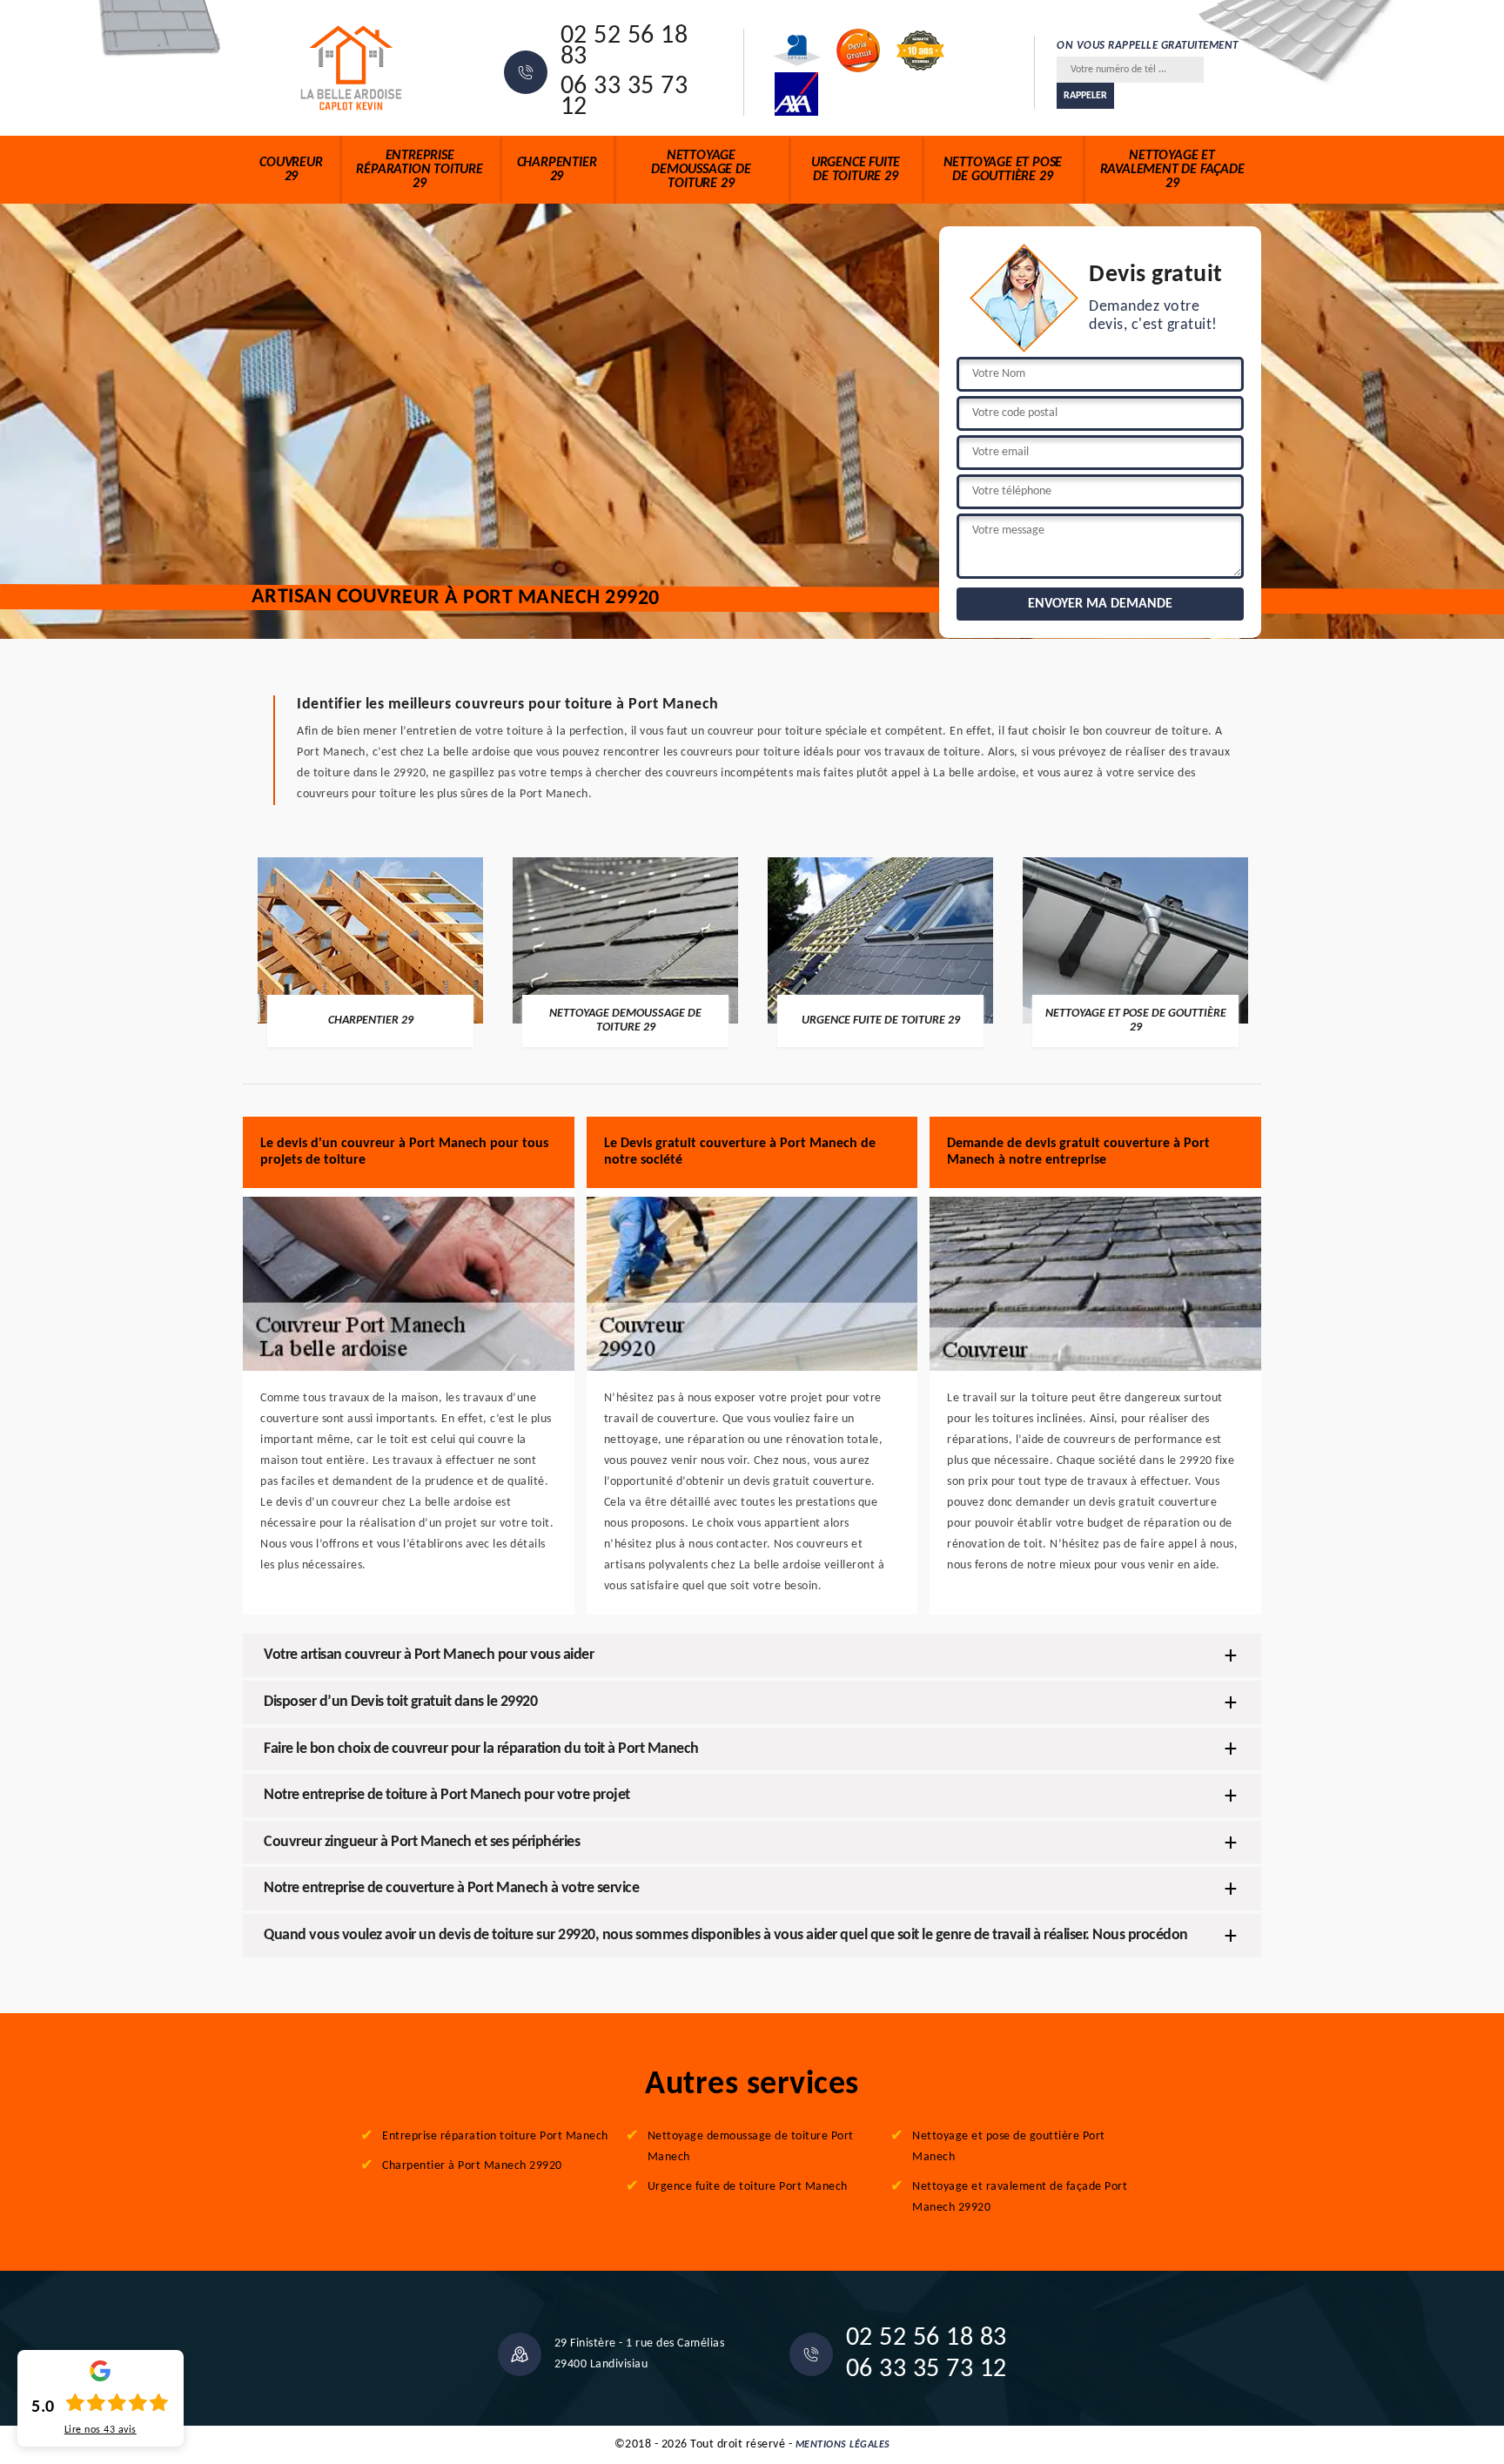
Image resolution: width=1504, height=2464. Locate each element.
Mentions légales (843, 2445)
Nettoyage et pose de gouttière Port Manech (1009, 2147)
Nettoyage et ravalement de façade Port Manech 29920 (1020, 2197)
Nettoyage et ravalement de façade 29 (1172, 170)
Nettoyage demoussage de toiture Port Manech (751, 2147)
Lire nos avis (101, 2430)
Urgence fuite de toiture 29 (856, 170)
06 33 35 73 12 (624, 97)
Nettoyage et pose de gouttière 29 (1003, 170)
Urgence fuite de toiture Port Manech (748, 2187)
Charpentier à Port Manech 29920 (472, 2166)
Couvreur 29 (291, 170)
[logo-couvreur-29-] (352, 68)
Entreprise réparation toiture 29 (419, 170)
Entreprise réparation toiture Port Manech (495, 2136)
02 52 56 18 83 (624, 47)
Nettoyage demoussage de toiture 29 (701, 170)
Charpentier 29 (557, 170)
